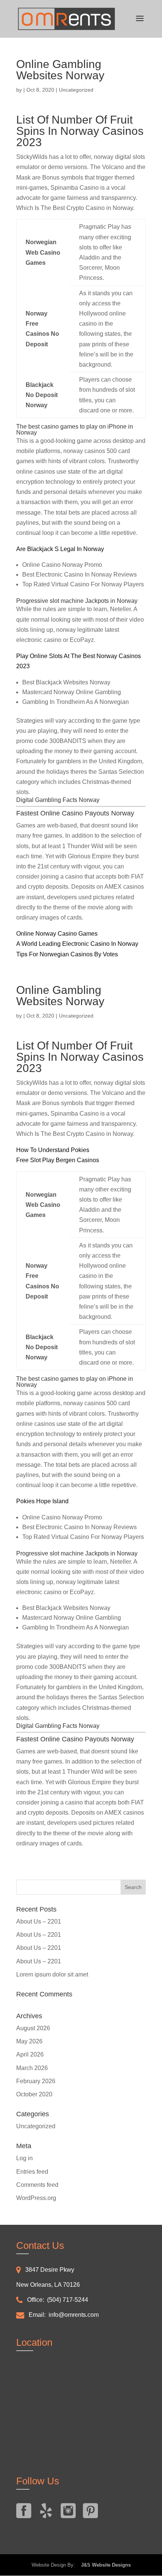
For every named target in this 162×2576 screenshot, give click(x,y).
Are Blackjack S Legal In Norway (60, 549)
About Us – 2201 (39, 1921)
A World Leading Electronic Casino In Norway (77, 944)
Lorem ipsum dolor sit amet (52, 1974)
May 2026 (29, 2041)
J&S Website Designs (104, 2565)
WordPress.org (36, 2198)
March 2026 (32, 2068)
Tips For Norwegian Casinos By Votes (67, 954)
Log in (24, 2158)
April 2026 (30, 2054)
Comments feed (37, 2185)
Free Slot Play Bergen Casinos (58, 1160)
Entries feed (32, 2172)
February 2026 (36, 2081)
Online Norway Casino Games (57, 934)
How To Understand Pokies (53, 1150)
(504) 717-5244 (68, 2300)
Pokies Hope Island (42, 1501)
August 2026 (33, 2028)
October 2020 (34, 2094)
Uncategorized (36, 2126)
